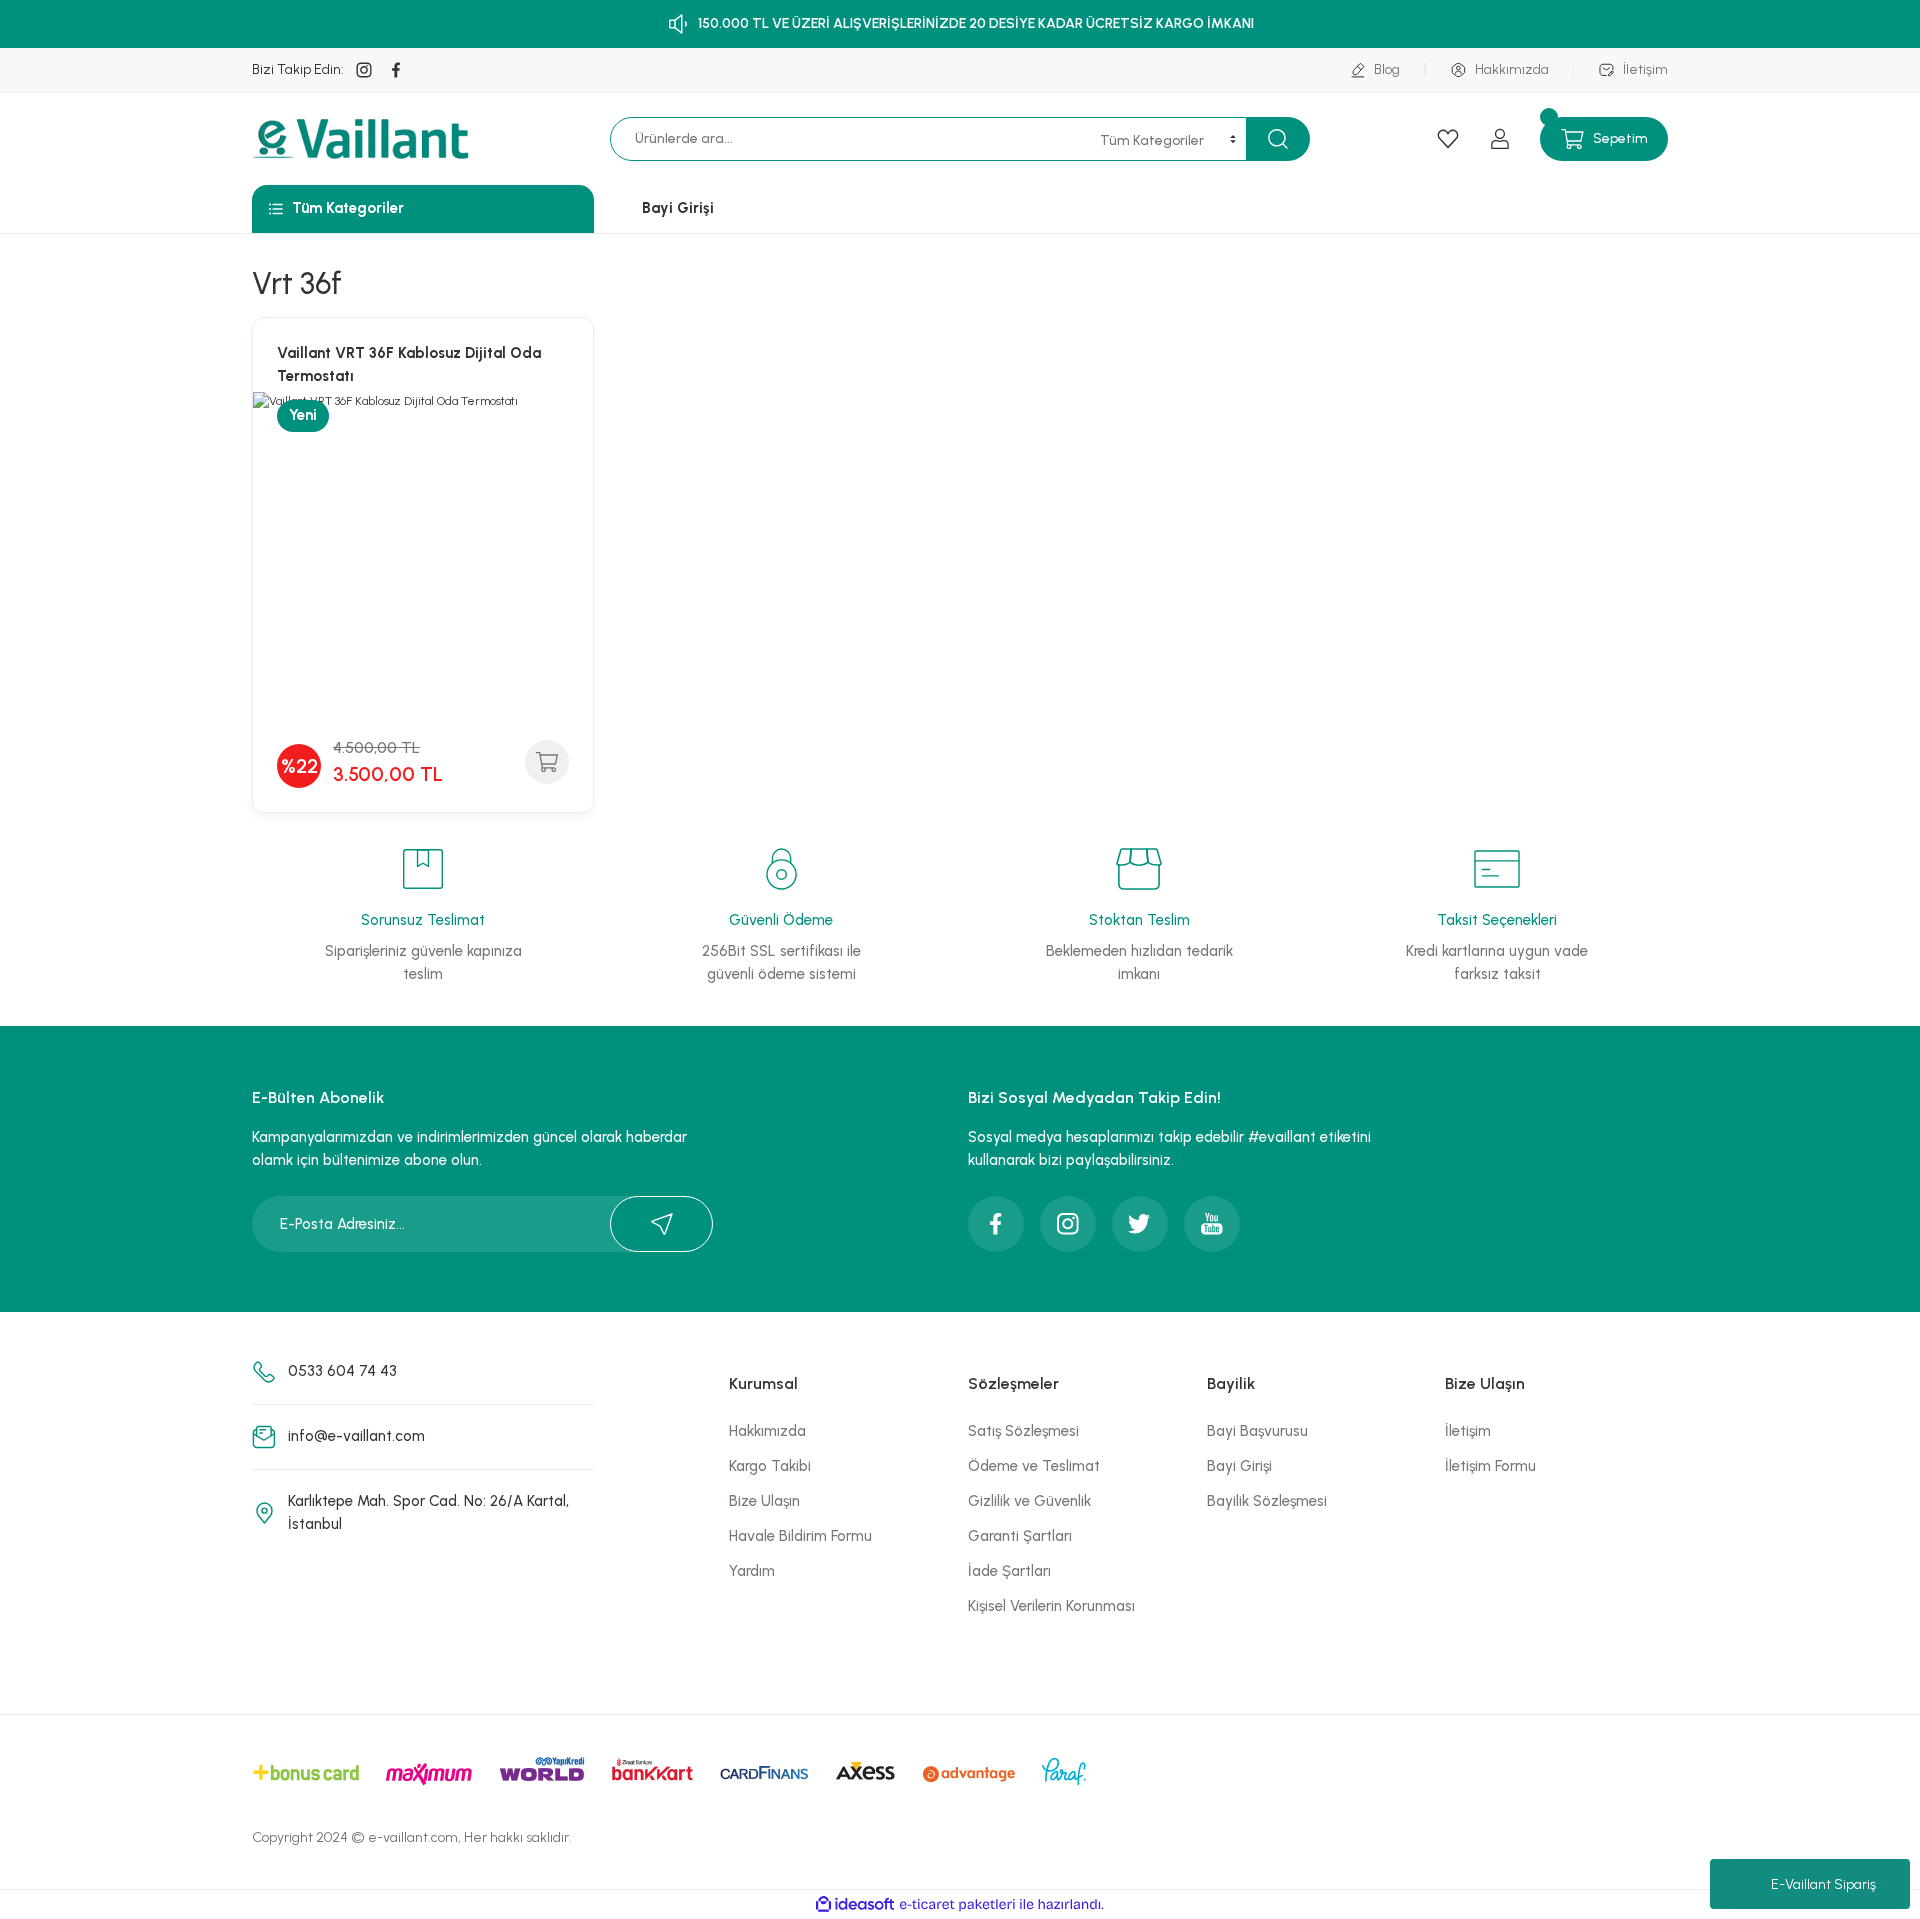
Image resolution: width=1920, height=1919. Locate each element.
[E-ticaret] (957, 1905)
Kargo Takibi (770, 1466)
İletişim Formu (1490, 1466)
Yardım (752, 1571)
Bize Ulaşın (764, 1501)
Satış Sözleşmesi (1023, 1431)
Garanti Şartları (1020, 1536)
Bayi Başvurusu (1257, 1431)
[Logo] (363, 139)
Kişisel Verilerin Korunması (1051, 1606)
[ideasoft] (855, 1904)
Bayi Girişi (1239, 1466)
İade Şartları (1009, 1571)
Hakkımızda (767, 1431)
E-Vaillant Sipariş (1823, 1884)
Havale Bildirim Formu (800, 1536)
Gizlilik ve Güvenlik (1029, 1501)
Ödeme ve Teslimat (1034, 1466)
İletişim (1468, 1431)
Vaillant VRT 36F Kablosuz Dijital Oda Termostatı (409, 364)
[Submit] (661, 1224)
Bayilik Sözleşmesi (1267, 1501)
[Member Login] (1500, 139)
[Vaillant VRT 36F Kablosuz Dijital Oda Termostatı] (423, 562)
